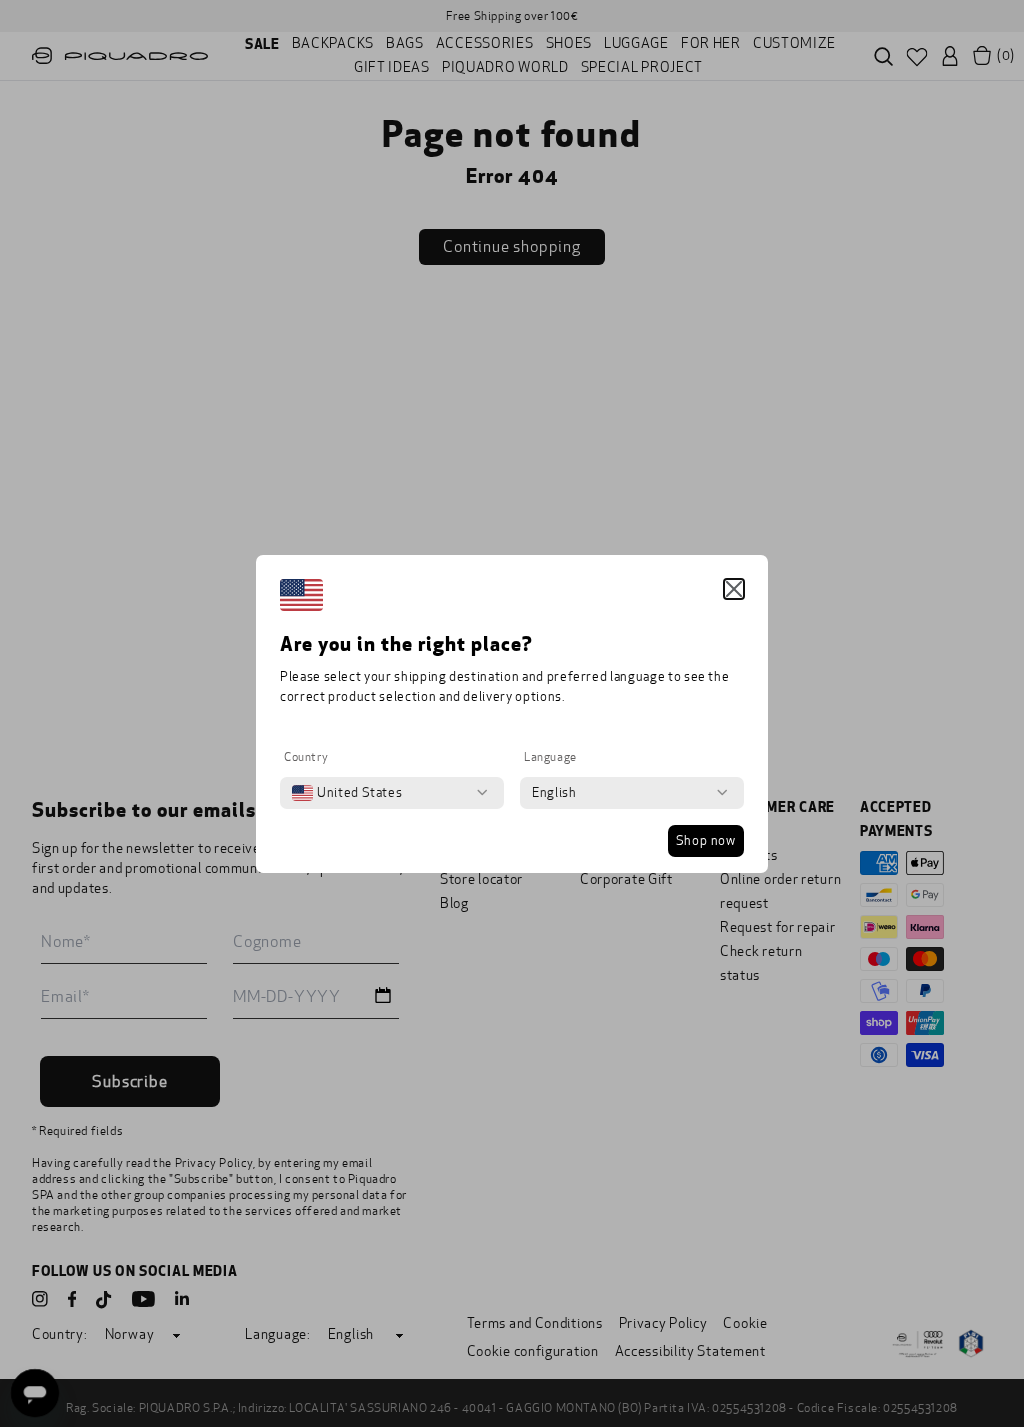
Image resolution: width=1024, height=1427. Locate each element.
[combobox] (347, 793)
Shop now (706, 841)
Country (306, 757)
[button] (734, 589)
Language (550, 757)
